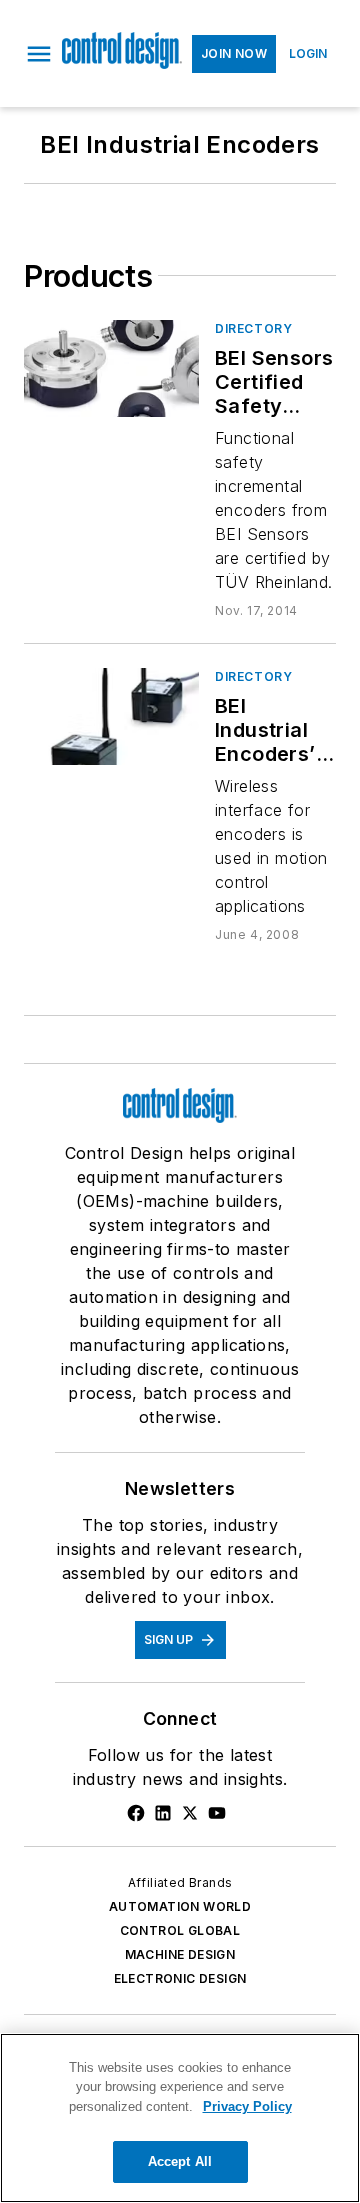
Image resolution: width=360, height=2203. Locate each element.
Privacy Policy (247, 2106)
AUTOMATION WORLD (180, 1906)
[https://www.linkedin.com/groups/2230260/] (163, 1813)
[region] (180, 2118)
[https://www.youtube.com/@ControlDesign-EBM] (217, 1813)
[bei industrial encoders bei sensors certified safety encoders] (111, 368)
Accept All (180, 2161)
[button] (39, 54)
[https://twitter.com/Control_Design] (190, 1813)
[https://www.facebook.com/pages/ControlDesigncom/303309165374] (136, 1813)
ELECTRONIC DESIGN (180, 1978)
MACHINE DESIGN (180, 1954)
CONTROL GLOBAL (180, 1930)
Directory (253, 328)
